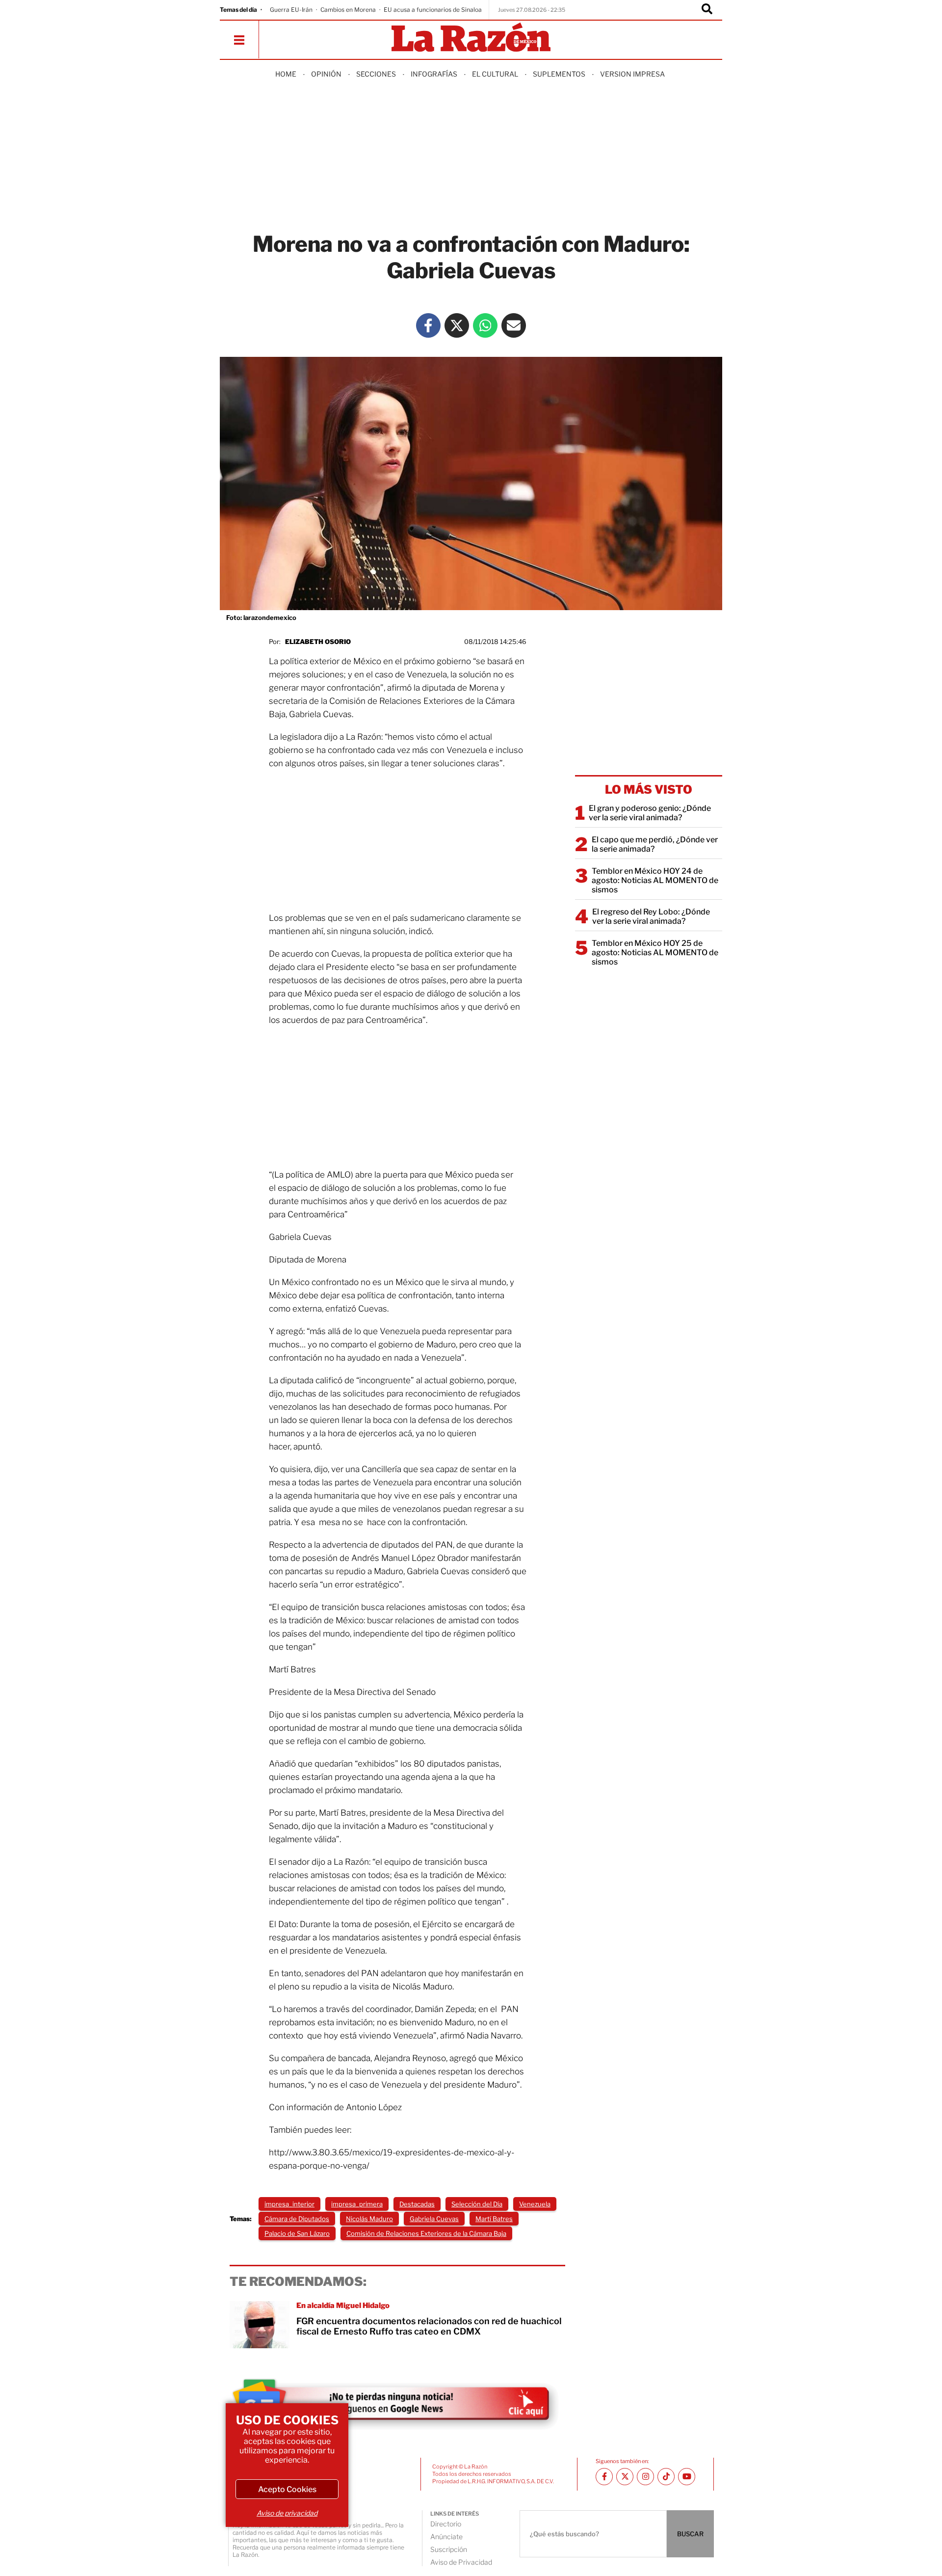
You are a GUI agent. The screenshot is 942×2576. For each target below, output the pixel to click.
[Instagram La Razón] (645, 2477)
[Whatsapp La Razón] (485, 325)
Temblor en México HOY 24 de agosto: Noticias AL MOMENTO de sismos (655, 880)
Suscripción (449, 2549)
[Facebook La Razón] (428, 325)
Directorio (446, 2524)
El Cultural (495, 74)
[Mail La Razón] (514, 325)
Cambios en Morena (348, 10)
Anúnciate (446, 2536)
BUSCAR (690, 2534)
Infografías (434, 74)
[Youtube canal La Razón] (687, 2477)
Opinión (326, 74)
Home (286, 74)
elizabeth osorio (318, 642)
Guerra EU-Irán (291, 10)
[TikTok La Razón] (666, 2477)
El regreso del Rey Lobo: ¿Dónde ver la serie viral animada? (651, 916)
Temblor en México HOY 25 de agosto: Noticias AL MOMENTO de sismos (655, 953)
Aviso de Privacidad (461, 2562)
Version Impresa (632, 74)
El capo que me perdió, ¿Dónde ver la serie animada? (655, 844)
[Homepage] (471, 38)
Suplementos (559, 74)
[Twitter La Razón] (457, 325)
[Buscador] (707, 10)
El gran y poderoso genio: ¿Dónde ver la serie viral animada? (650, 813)
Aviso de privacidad (287, 2513)
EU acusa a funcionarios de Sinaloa (433, 10)
